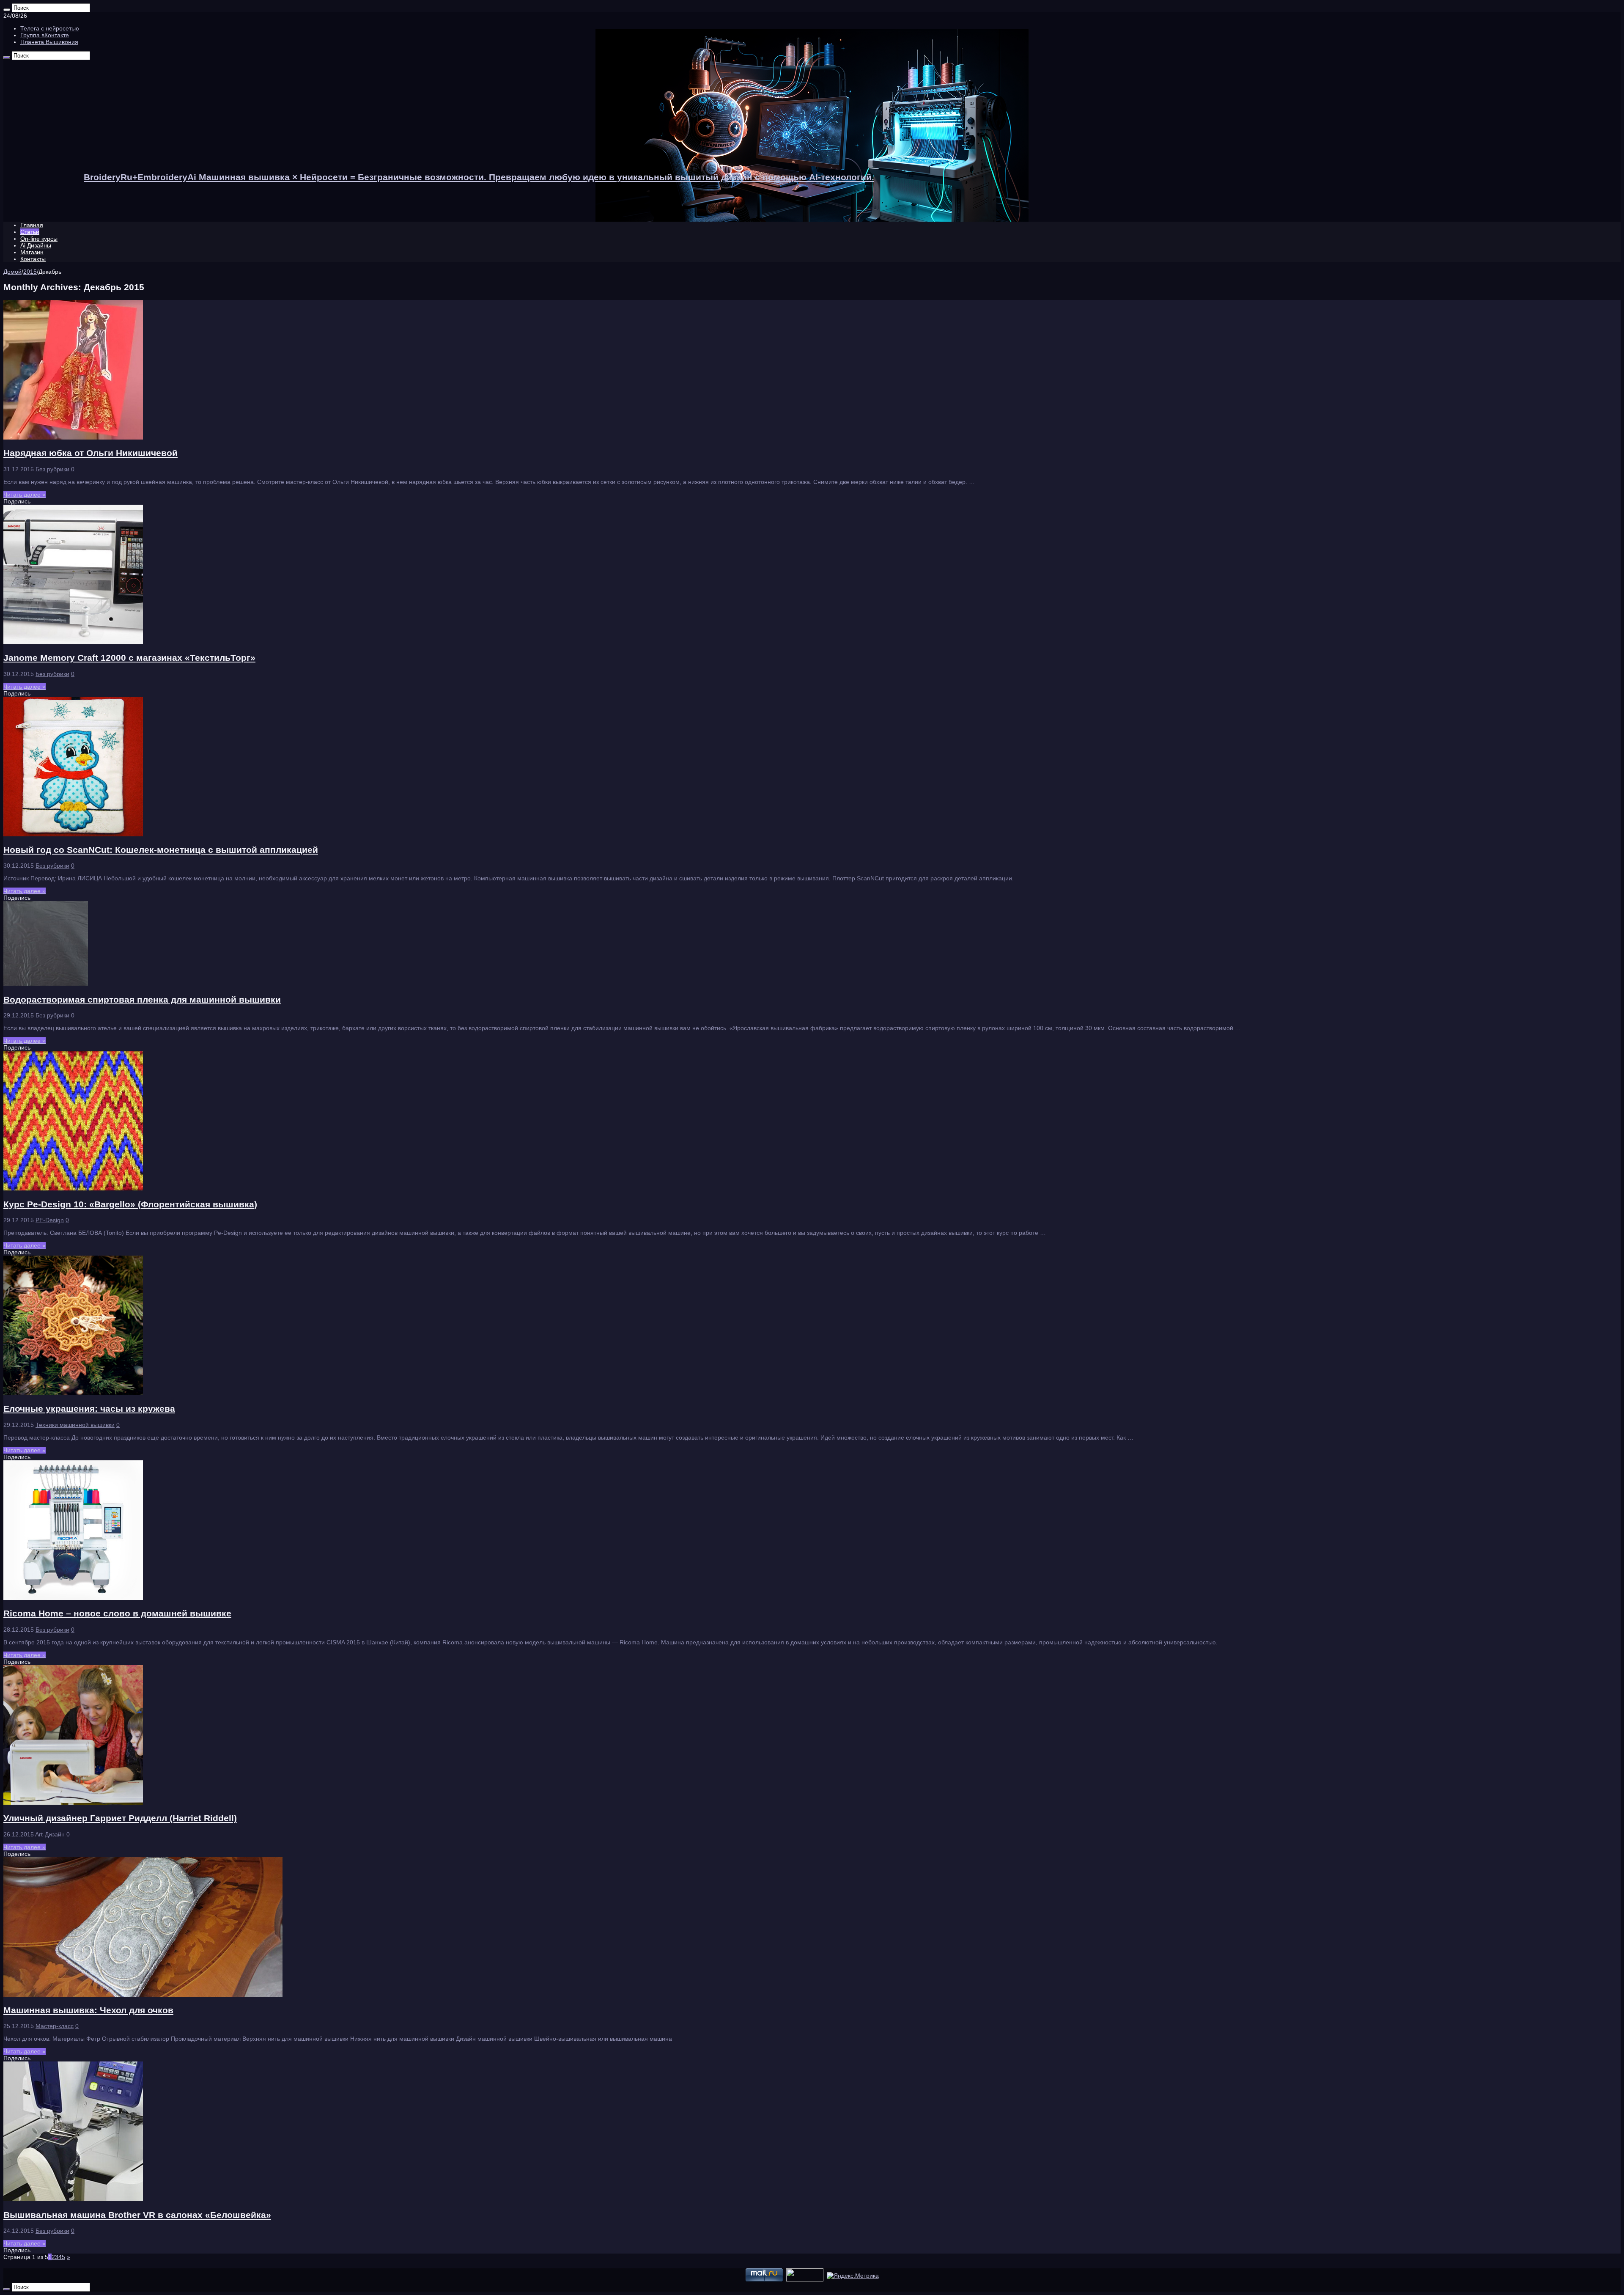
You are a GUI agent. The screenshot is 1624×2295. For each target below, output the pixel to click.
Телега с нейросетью (50, 28)
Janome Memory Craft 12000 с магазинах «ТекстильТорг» (129, 658)
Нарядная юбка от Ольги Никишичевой (91, 453)
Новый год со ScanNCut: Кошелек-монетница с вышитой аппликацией (161, 850)
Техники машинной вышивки (75, 1425)
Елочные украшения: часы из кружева (89, 1409)
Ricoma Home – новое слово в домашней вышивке (117, 1613)
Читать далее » (25, 495)
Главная (32, 225)
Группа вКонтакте (45, 35)
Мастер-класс (55, 2026)
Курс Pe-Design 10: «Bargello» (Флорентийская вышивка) (130, 1204)
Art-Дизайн (50, 1834)
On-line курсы (39, 239)
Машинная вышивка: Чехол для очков (88, 2010)
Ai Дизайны (36, 245)
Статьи (30, 232)
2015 (30, 272)
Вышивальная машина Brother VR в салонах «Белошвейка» (137, 2215)
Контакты (33, 259)
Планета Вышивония (49, 42)
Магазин (32, 252)
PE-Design (50, 1220)
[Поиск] (7, 10)
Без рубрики (52, 469)
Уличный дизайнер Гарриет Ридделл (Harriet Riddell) (120, 1818)
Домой (12, 272)
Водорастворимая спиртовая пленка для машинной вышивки (142, 999)
